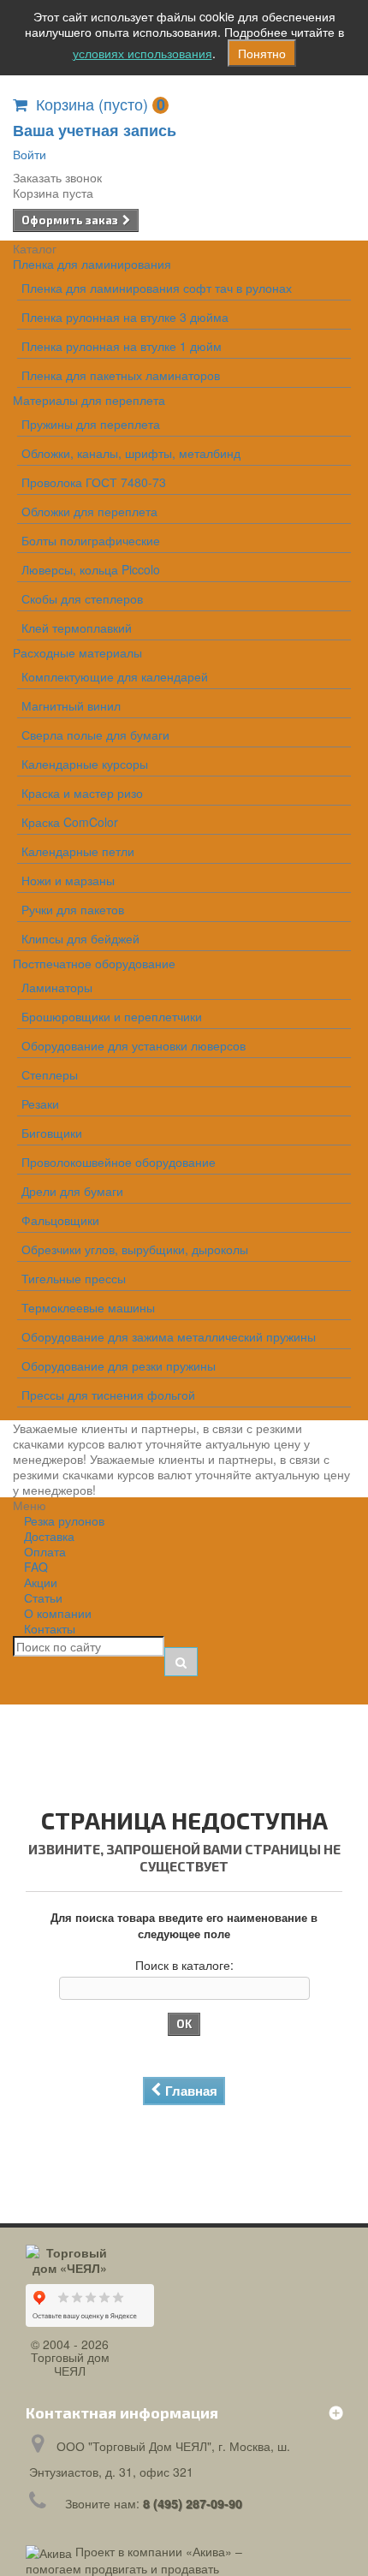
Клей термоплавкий (77, 628)
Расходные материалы (77, 652)
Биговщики (52, 1133)
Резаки (40, 1104)
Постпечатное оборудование (94, 963)
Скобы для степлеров (82, 598)
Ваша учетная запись (95, 130)
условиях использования (142, 53)
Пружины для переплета (91, 424)
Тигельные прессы (74, 1278)
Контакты (50, 1628)
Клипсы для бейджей (80, 938)
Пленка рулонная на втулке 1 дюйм (122, 346)
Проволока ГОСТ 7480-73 (94, 482)
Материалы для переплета (89, 400)
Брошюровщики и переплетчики (112, 1016)
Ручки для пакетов (73, 909)
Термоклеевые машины (88, 1307)
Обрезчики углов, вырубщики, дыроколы (135, 1249)
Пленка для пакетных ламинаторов (121, 375)
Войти (30, 154)
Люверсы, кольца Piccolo (91, 569)
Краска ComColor (70, 822)
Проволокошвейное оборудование (119, 1162)
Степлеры (50, 1074)
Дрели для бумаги (72, 1191)
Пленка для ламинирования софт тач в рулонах (157, 288)
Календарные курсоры (85, 764)
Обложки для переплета (89, 511)
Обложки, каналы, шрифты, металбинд (131, 453)
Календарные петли (78, 851)
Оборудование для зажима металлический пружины (169, 1336)
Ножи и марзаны (68, 880)
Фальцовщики (60, 1220)
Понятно (262, 53)
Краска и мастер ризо (82, 793)
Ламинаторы (57, 987)
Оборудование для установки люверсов (134, 1045)
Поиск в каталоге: (184, 1965)
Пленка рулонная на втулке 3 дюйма (125, 317)
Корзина (101, 104)
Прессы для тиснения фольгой (108, 1395)
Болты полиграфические (91, 540)
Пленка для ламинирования (92, 264)
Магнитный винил (71, 705)
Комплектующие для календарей (115, 676)
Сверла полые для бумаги (95, 735)
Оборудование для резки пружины (119, 1365)
